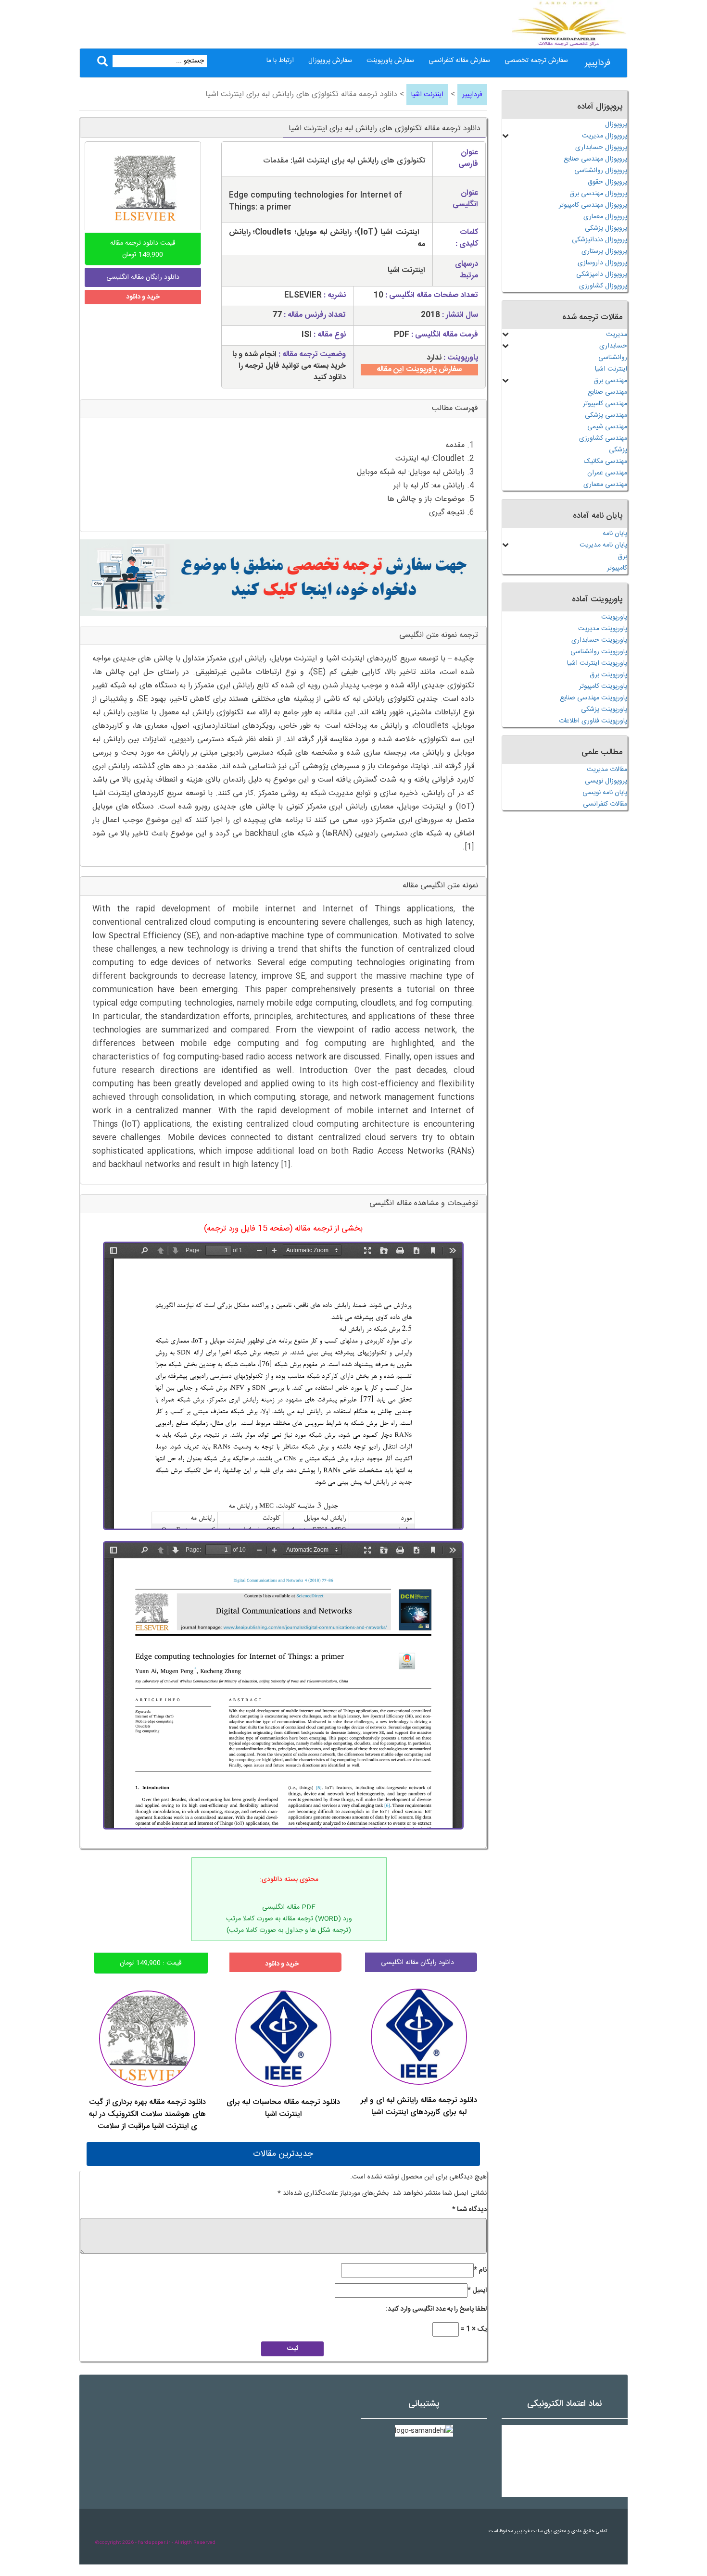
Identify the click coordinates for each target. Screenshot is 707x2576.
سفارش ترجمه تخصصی (536, 61)
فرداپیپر (598, 63)
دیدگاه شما (469, 2210)
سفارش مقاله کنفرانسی (459, 61)
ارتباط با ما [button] (280, 61)
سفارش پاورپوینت (390, 61)
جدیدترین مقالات (283, 2154)
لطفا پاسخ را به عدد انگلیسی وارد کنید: (436, 2309)
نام (480, 2270)
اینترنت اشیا (427, 95)
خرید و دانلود (143, 297)
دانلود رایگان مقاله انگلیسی (417, 1963)
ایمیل (477, 2290)
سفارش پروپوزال (330, 61)
